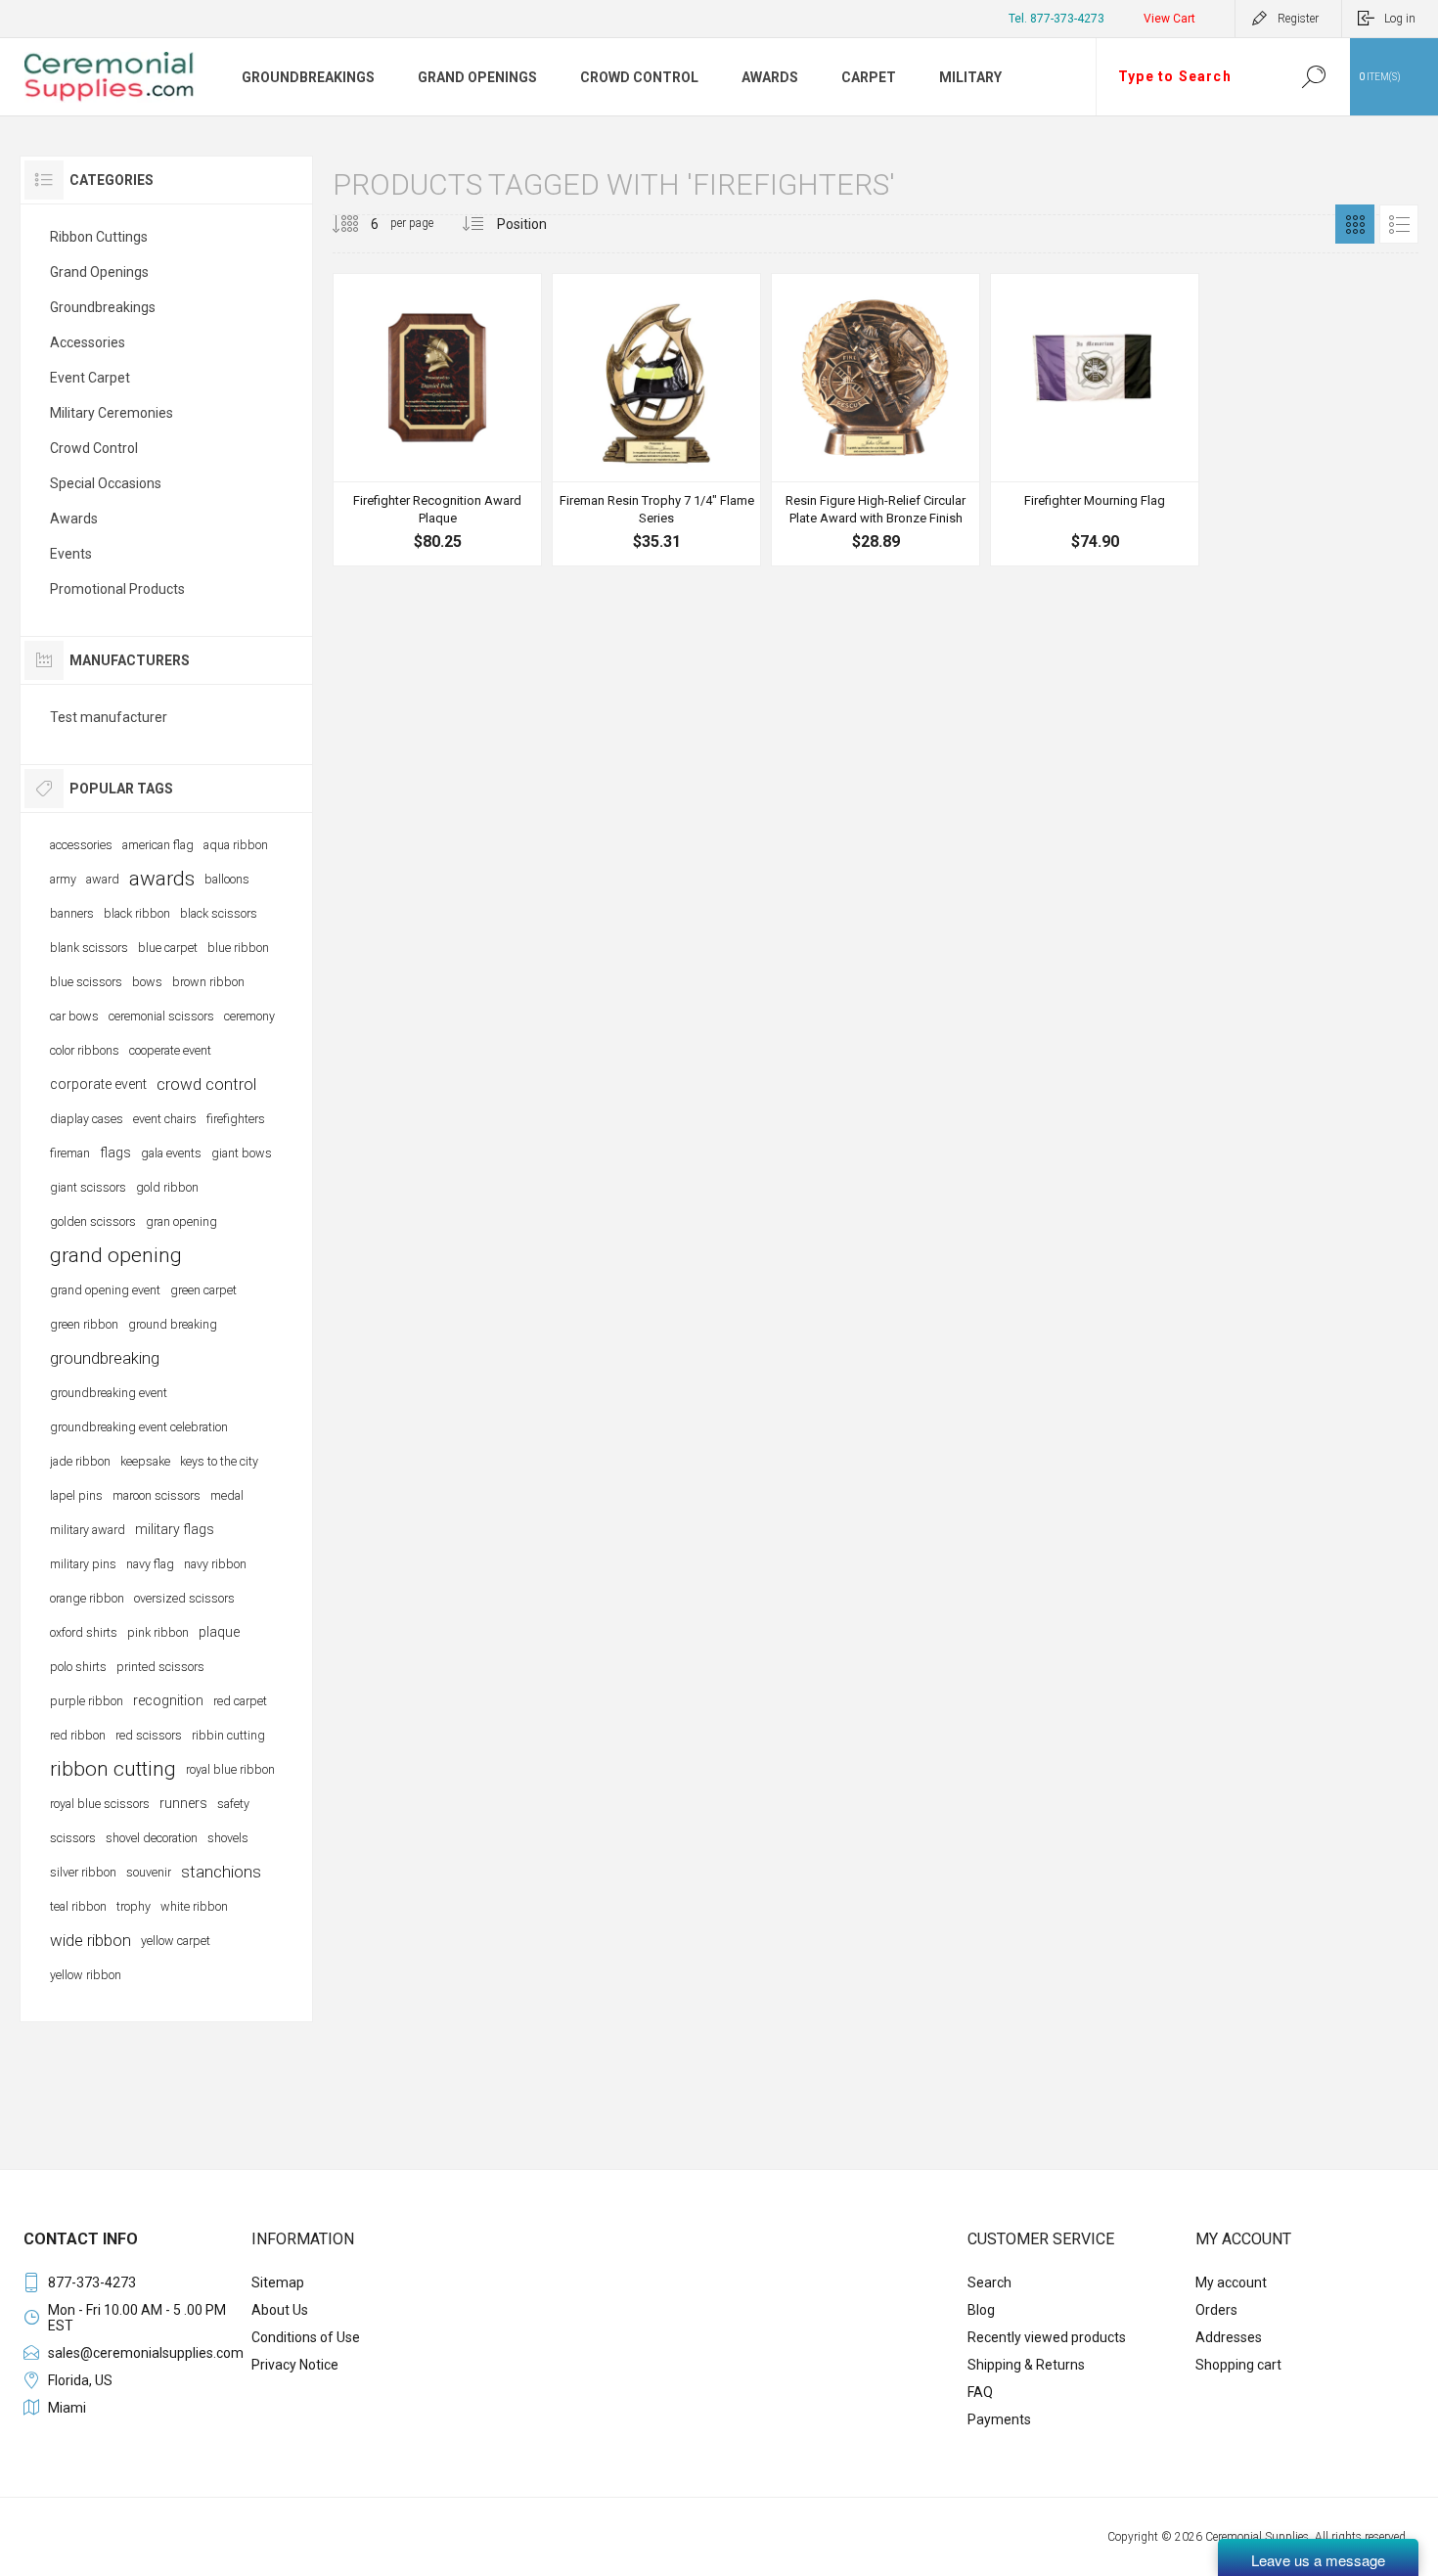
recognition (168, 1700)
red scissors (149, 1735)
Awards (74, 519)
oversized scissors (184, 1598)
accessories (81, 845)
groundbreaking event (109, 1393)
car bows (74, 1016)
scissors (73, 1838)
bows (147, 982)
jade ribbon (80, 1461)
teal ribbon (78, 1906)
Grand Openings (99, 272)
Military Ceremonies (112, 413)
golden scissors (93, 1221)
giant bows (242, 1153)
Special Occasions (106, 483)
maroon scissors (157, 1495)
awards (162, 879)
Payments (999, 2419)
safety (233, 1804)
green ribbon (84, 1324)
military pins (83, 1564)
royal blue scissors (100, 1804)
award (103, 879)
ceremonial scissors (161, 1016)
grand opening (116, 1255)
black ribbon (137, 913)
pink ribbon (158, 1632)
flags (115, 1152)
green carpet (203, 1290)
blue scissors (86, 982)
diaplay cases (87, 1119)
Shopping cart (1238, 2365)
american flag (158, 845)
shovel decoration (152, 1838)
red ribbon (78, 1735)
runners (183, 1803)
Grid (1355, 224)
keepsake (145, 1461)
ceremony (249, 1016)
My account (1231, 2282)
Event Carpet (90, 378)
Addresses (1229, 2337)
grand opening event (105, 1290)
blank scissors (89, 948)
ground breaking (173, 1324)
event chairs (165, 1119)
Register (1298, 19)
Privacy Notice (295, 2365)
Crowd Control (94, 448)
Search (1313, 77)
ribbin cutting (228, 1735)
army (63, 879)
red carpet (240, 1701)
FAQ (980, 2392)
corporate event (98, 1084)
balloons (227, 879)
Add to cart (435, 432)
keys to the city (219, 1461)
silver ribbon (83, 1872)
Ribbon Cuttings (99, 237)
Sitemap (278, 2282)
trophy (134, 1906)
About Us (280, 2310)
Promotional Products (117, 589)
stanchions (221, 1872)
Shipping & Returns (1026, 2365)
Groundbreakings (103, 307)
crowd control (206, 1084)
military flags (175, 1529)
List (1399, 224)
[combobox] (1187, 77)
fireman (70, 1153)
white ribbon (194, 1906)
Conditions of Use (306, 2337)
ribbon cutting (113, 1769)
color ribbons (85, 1050)
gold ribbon (167, 1187)
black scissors (219, 913)
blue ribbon (238, 948)
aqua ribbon (236, 845)
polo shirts (78, 1667)
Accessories (88, 342)
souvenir (149, 1872)
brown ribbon (208, 982)
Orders (1216, 2310)
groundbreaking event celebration (139, 1427)
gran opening (181, 1221)
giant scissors (88, 1187)
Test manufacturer (109, 717)
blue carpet (168, 948)
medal (227, 1495)
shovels (228, 1838)
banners (72, 913)
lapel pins (76, 1495)
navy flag (150, 1564)
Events (71, 554)
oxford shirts (84, 1632)
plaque (219, 1632)
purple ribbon (87, 1701)
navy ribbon (215, 1564)
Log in (1400, 19)
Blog (981, 2310)
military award (88, 1530)
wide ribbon (90, 1940)
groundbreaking (105, 1358)
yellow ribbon (86, 1975)
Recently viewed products (1047, 2337)
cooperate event (170, 1050)
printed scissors (160, 1667)
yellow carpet (176, 1941)
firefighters (236, 1119)
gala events (171, 1153)
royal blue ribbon (230, 1769)
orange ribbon (87, 1598)
